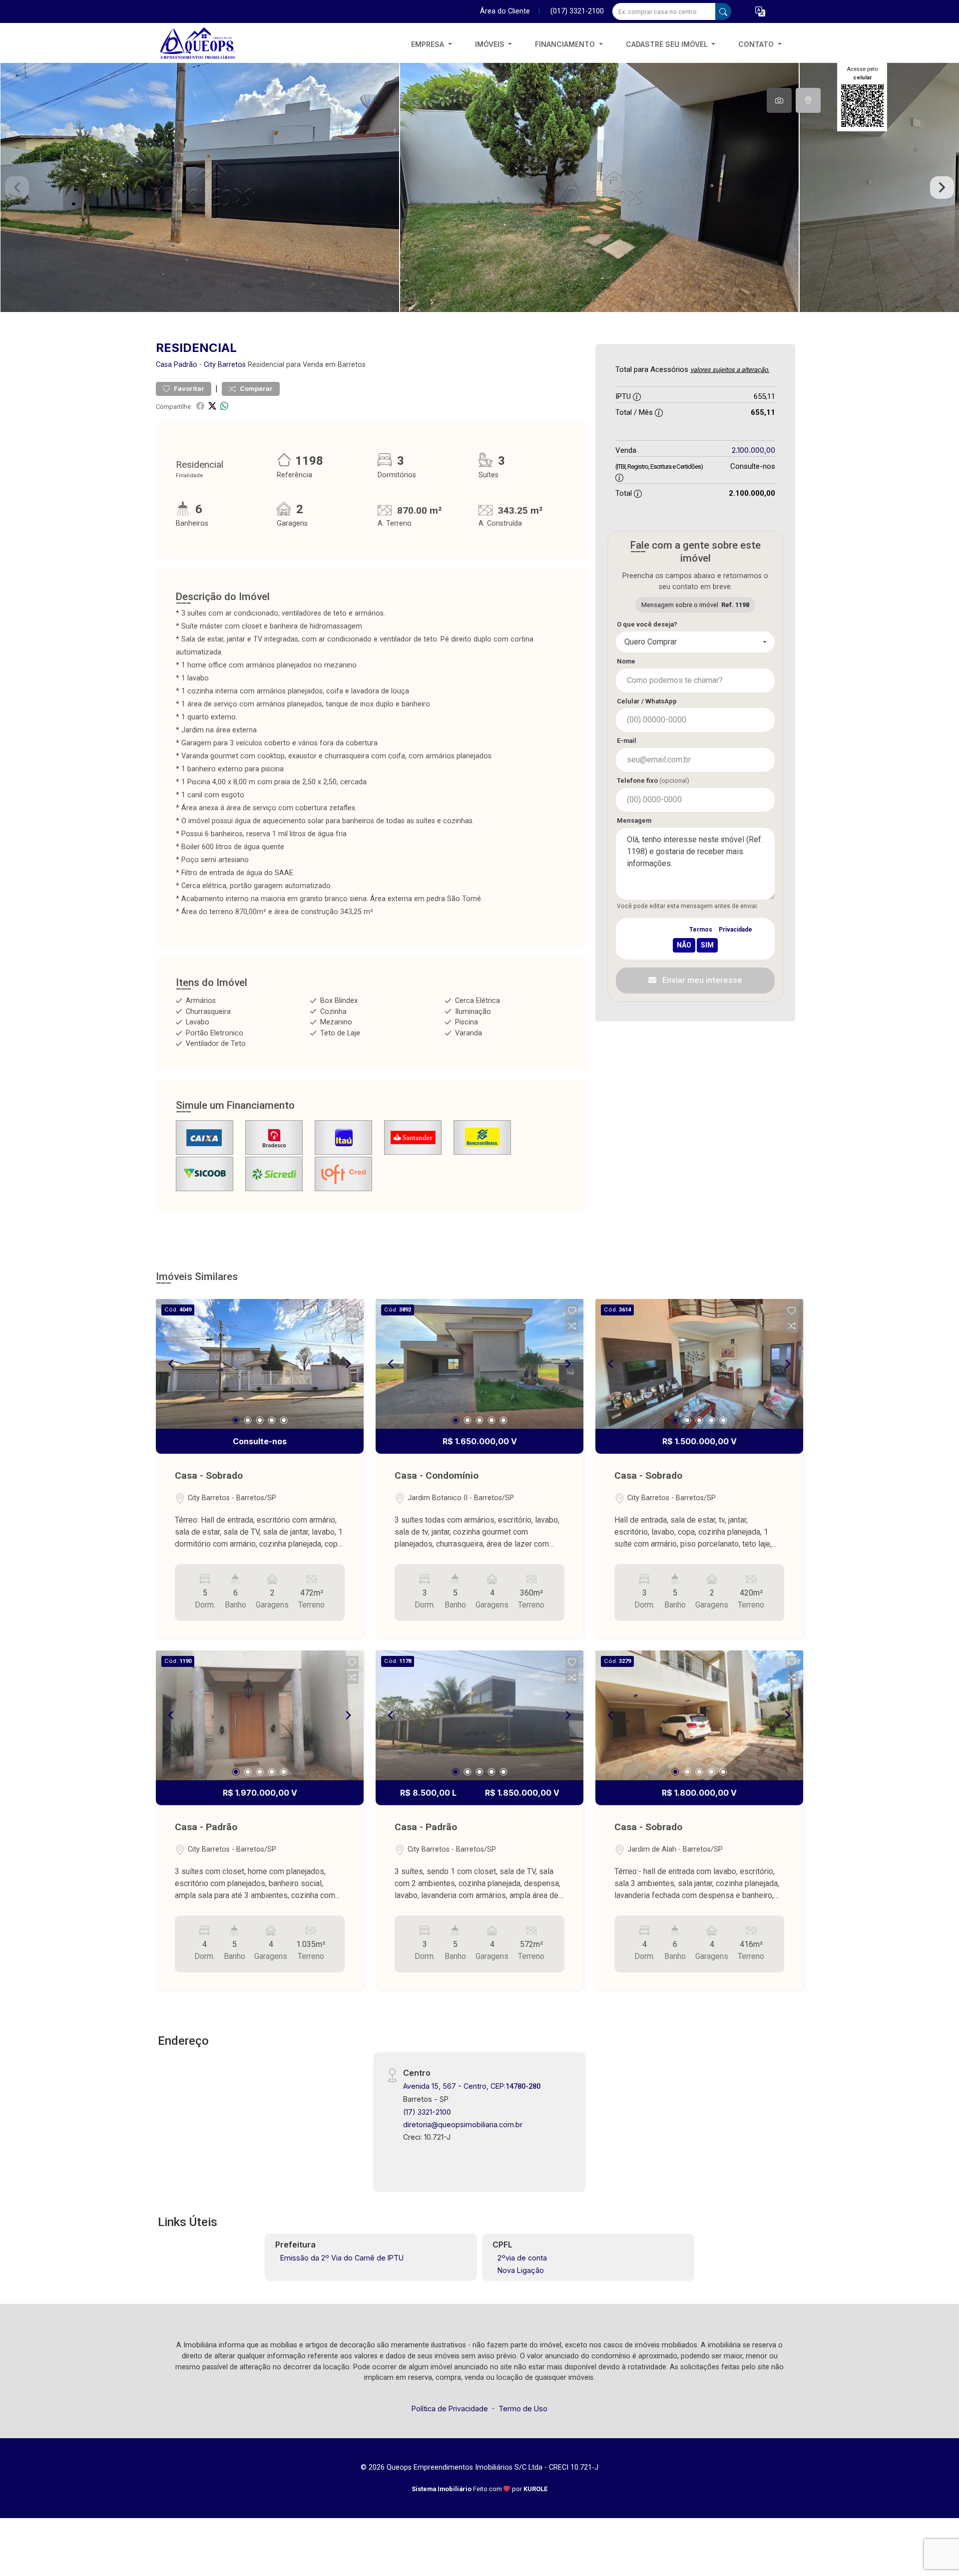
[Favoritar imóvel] (352, 1311)
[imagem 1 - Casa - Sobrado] (260, 1364)
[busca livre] (723, 11)
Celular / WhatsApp (647, 701)
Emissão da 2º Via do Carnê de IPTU (342, 2258)
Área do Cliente (505, 11)
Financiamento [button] (566, 44)
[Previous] (172, 1364)
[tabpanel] (479, 187)
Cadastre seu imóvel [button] (668, 44)
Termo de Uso (523, 2409)
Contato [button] (757, 44)
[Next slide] (942, 188)
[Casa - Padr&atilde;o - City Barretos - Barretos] (206, 44)
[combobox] (695, 642)
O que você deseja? (647, 624)
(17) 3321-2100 (427, 2112)
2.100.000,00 (753, 450)
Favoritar (188, 389)
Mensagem (634, 820)
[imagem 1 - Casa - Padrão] (260, 1715)
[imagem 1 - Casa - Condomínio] (479, 1364)
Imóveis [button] (491, 44)
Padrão (186, 365)
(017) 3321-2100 (577, 11)
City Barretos (225, 365)
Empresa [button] (429, 44)
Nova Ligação (521, 2270)
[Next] (348, 1364)
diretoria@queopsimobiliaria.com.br (463, 2124)
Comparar (255, 389)
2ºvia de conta (522, 2258)
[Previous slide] (17, 188)
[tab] (779, 100)
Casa (164, 365)
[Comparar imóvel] (352, 1326)
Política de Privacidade (450, 2409)
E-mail (627, 741)
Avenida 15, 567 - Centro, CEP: (472, 2086)
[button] (760, 12)
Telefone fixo (653, 781)
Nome (626, 661)
